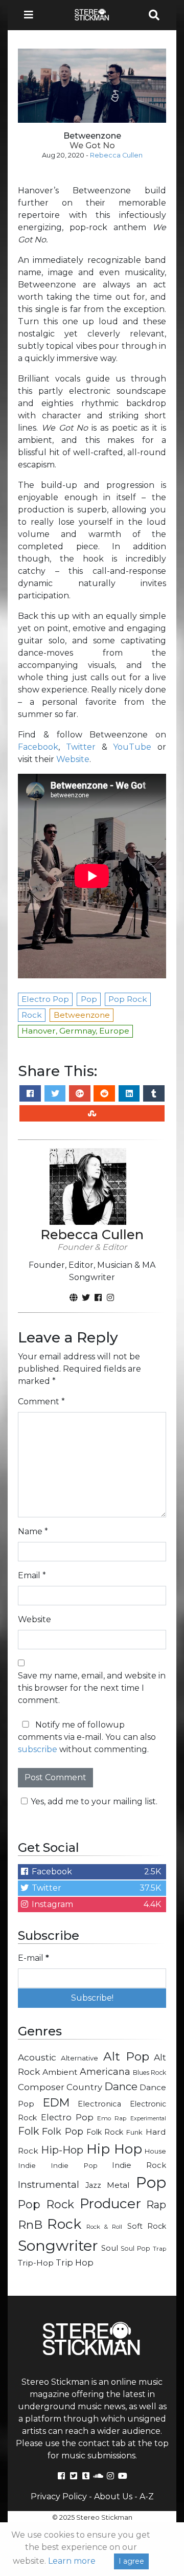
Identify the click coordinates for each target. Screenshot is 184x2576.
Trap (159, 2249)
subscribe (38, 1749)
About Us (113, 2496)
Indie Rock (139, 2165)
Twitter (81, 747)
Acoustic (37, 2057)
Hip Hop (114, 2149)
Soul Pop (135, 2248)
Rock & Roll (105, 2227)
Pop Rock (46, 2204)
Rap (156, 2205)
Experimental (148, 2119)
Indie (27, 2165)
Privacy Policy (59, 2496)
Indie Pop (74, 2165)
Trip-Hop (36, 2263)
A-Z (147, 2496)
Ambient (60, 2072)
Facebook (38, 747)
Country (84, 2087)
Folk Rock (105, 2132)
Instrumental (49, 2185)
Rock (64, 2224)
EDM (56, 2102)
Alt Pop (126, 2056)
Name (33, 1531)
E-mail (33, 1958)
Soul (110, 2248)
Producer (110, 2204)
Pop (151, 2182)
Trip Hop (75, 2263)
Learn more (72, 2561)
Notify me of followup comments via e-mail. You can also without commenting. (87, 1737)
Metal (118, 2185)
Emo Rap (112, 2118)
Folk (28, 2131)
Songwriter (58, 2245)
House (155, 2151)
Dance (121, 2086)
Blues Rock (150, 2073)
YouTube (132, 747)
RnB (30, 2225)
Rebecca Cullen (116, 155)
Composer (41, 2087)
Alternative (79, 2058)
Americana (105, 2071)
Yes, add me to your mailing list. (94, 1801)
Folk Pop (63, 2132)
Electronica (99, 2104)
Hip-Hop (62, 2150)
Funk (134, 2132)
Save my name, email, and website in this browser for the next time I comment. (92, 1688)
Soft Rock (147, 2226)
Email (32, 1575)
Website (73, 759)
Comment (41, 1402)
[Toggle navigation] (32, 15)
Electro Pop (67, 2117)
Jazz (93, 2185)
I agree (131, 2561)
